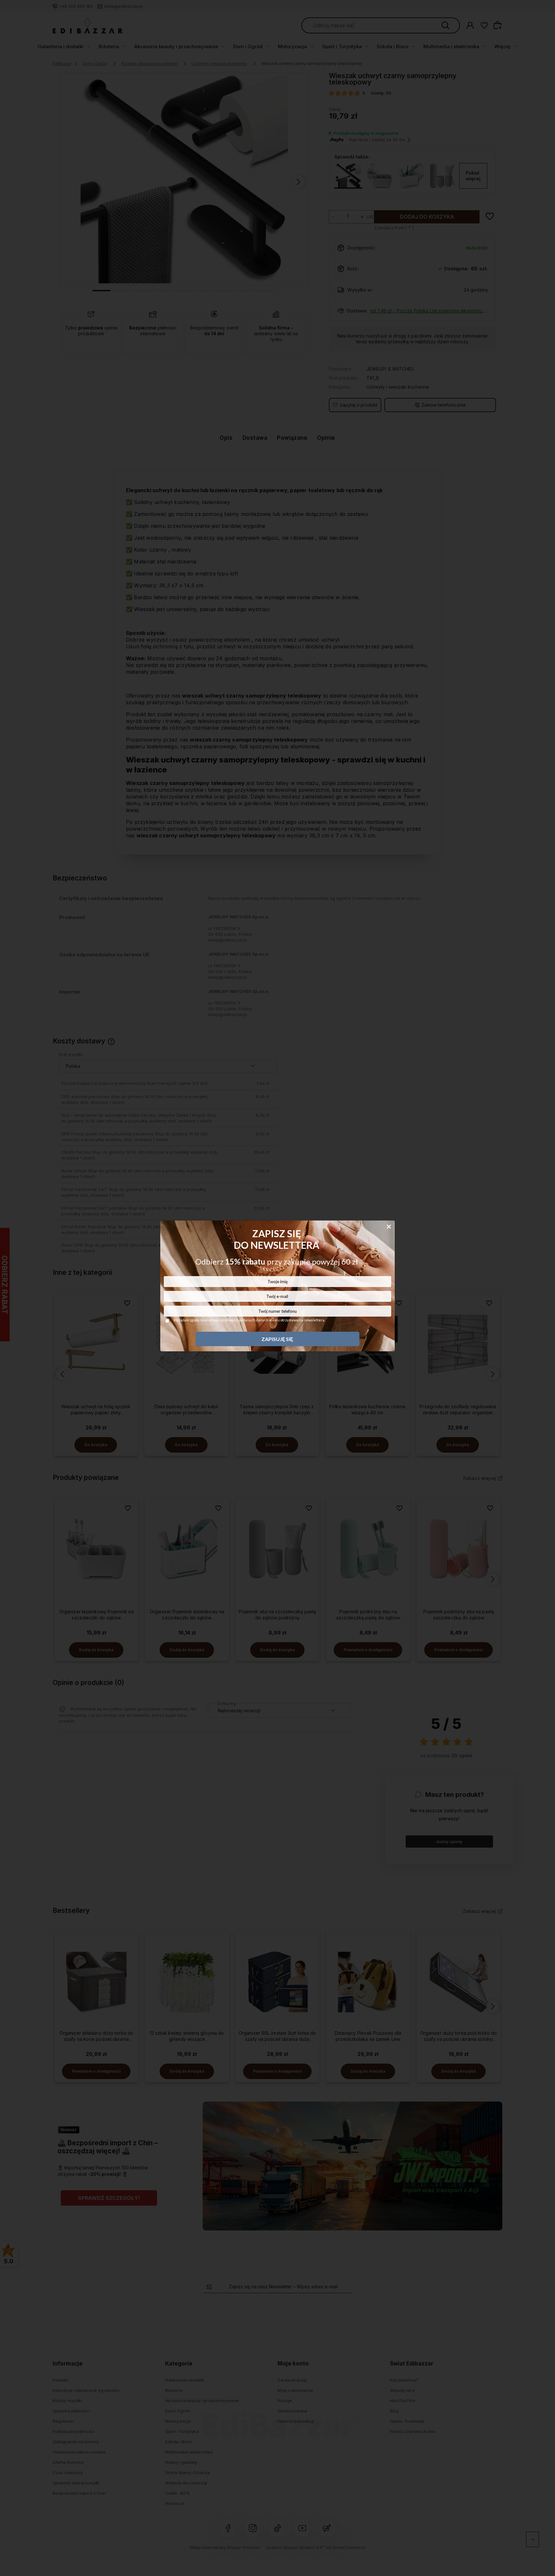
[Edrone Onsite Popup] (277, 1288)
